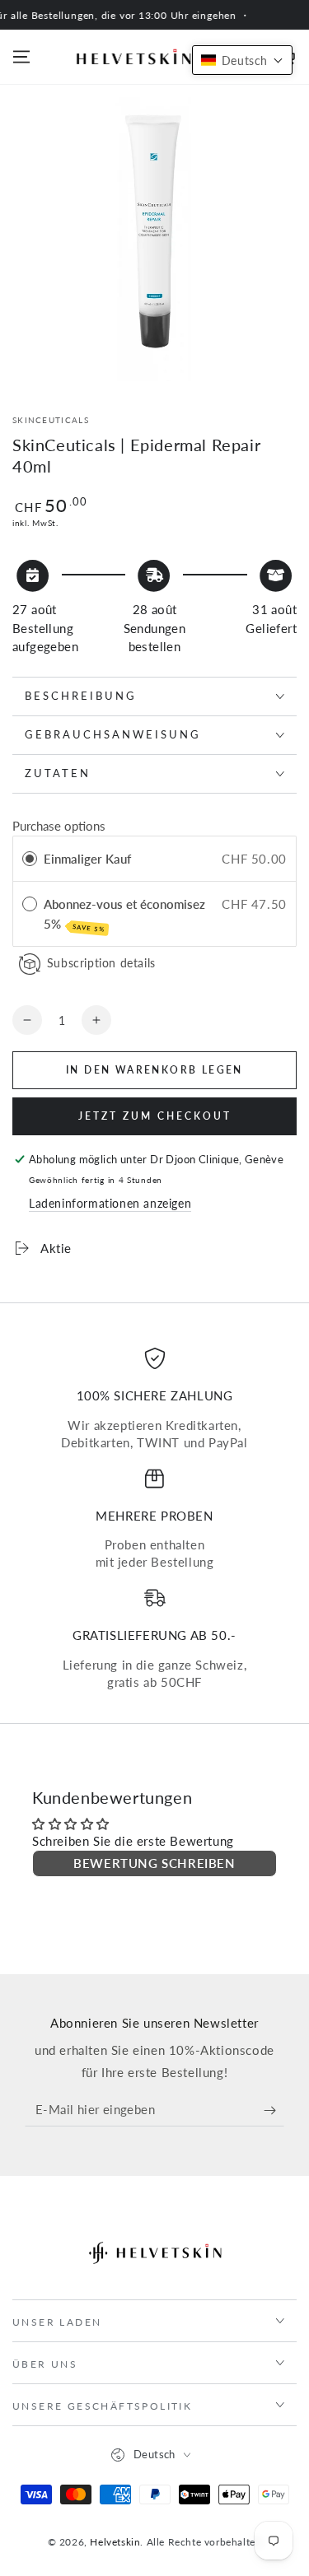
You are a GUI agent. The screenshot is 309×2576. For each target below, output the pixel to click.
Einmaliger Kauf (87, 859)
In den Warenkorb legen (154, 1070)
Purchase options (59, 826)
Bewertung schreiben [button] (154, 1863)
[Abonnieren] (274, 2110)
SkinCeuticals (51, 420)
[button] (242, 60)
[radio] (30, 859)
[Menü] (21, 57)
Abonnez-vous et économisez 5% (124, 915)
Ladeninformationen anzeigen (110, 1203)
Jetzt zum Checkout (155, 1116)
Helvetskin (115, 2542)
